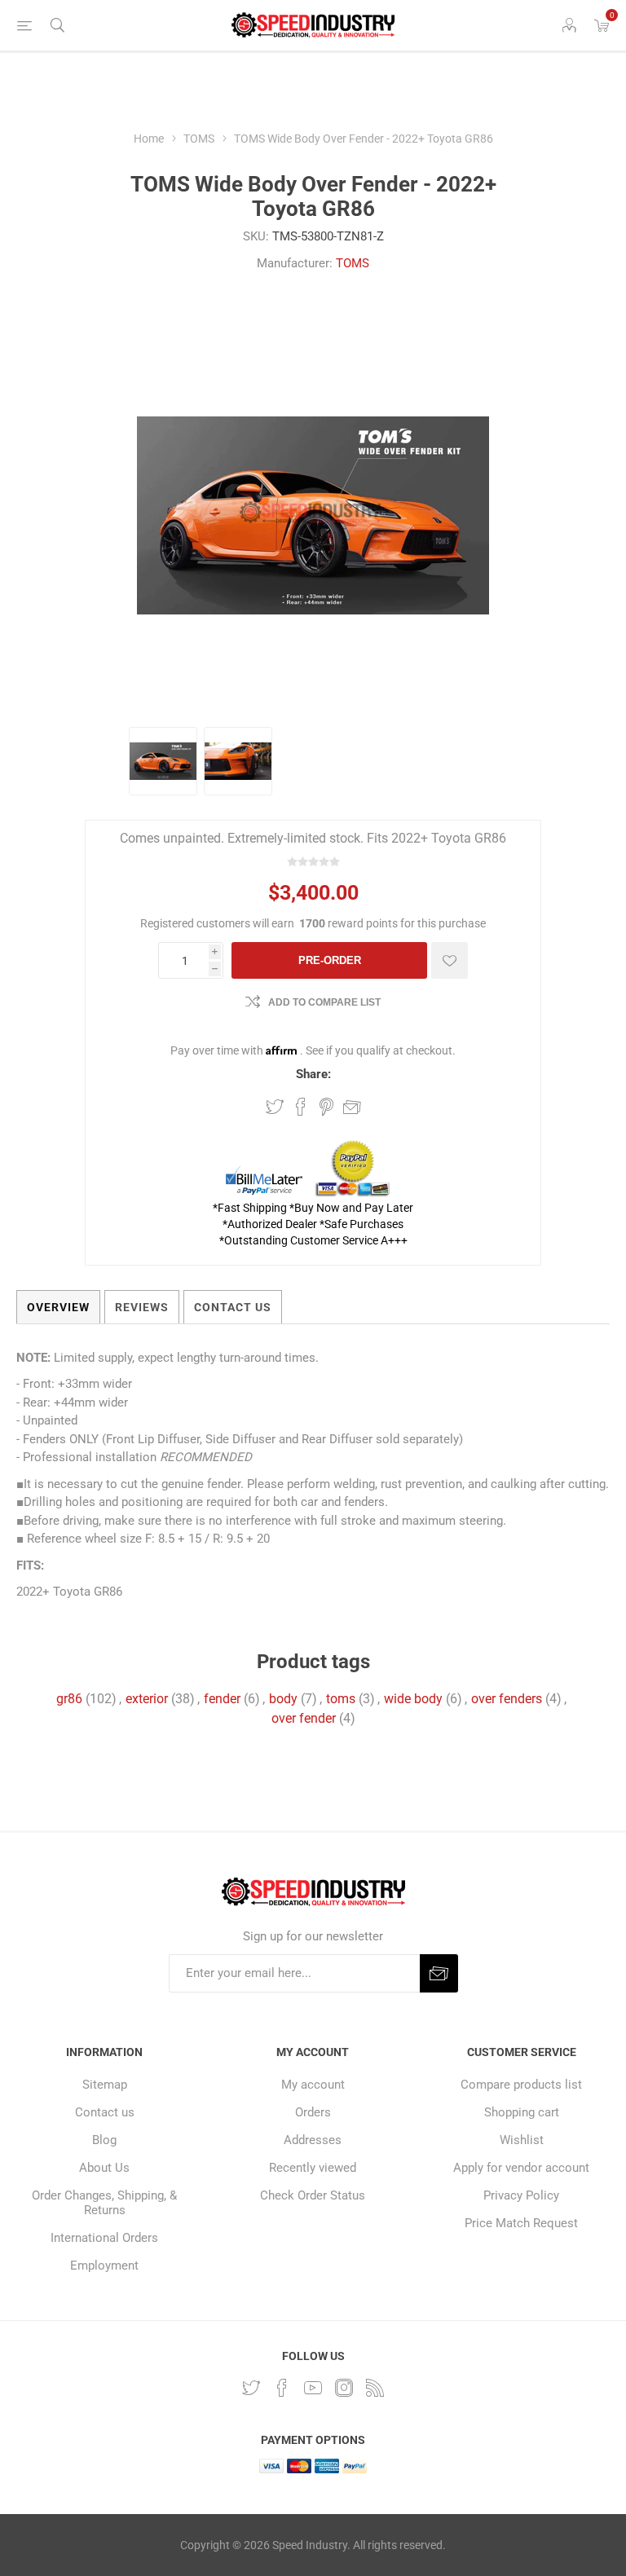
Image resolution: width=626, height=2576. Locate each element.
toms (341, 1699)
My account (313, 2085)
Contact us (105, 2112)
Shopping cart (522, 2112)
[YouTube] (313, 2388)
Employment (104, 2266)
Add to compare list (324, 1002)
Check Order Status (313, 2195)
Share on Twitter (275, 1107)
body (283, 1699)
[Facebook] (282, 2388)
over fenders (507, 1699)
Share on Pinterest (326, 1107)
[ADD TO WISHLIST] (450, 960)
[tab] (58, 1307)
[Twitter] (251, 2388)
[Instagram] (344, 2388)
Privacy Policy (521, 2195)
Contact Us (233, 1307)
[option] (163, 761)
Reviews (142, 1307)
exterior (147, 1699)
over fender (304, 1718)
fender (222, 1699)
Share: (313, 1074)
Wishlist (522, 2140)
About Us (104, 2168)
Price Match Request (521, 2223)
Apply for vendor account (521, 2168)
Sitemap (105, 2085)
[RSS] (375, 2388)
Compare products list (521, 2085)
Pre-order (330, 960)
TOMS (353, 263)
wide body (413, 1699)
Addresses (313, 2140)
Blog (104, 2140)
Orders (313, 2112)
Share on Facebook (301, 1107)
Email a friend (352, 1107)
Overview (58, 1307)
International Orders (104, 2238)
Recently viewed (313, 2168)
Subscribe (439, 1973)
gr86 (69, 1699)
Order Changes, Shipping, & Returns (104, 2203)
